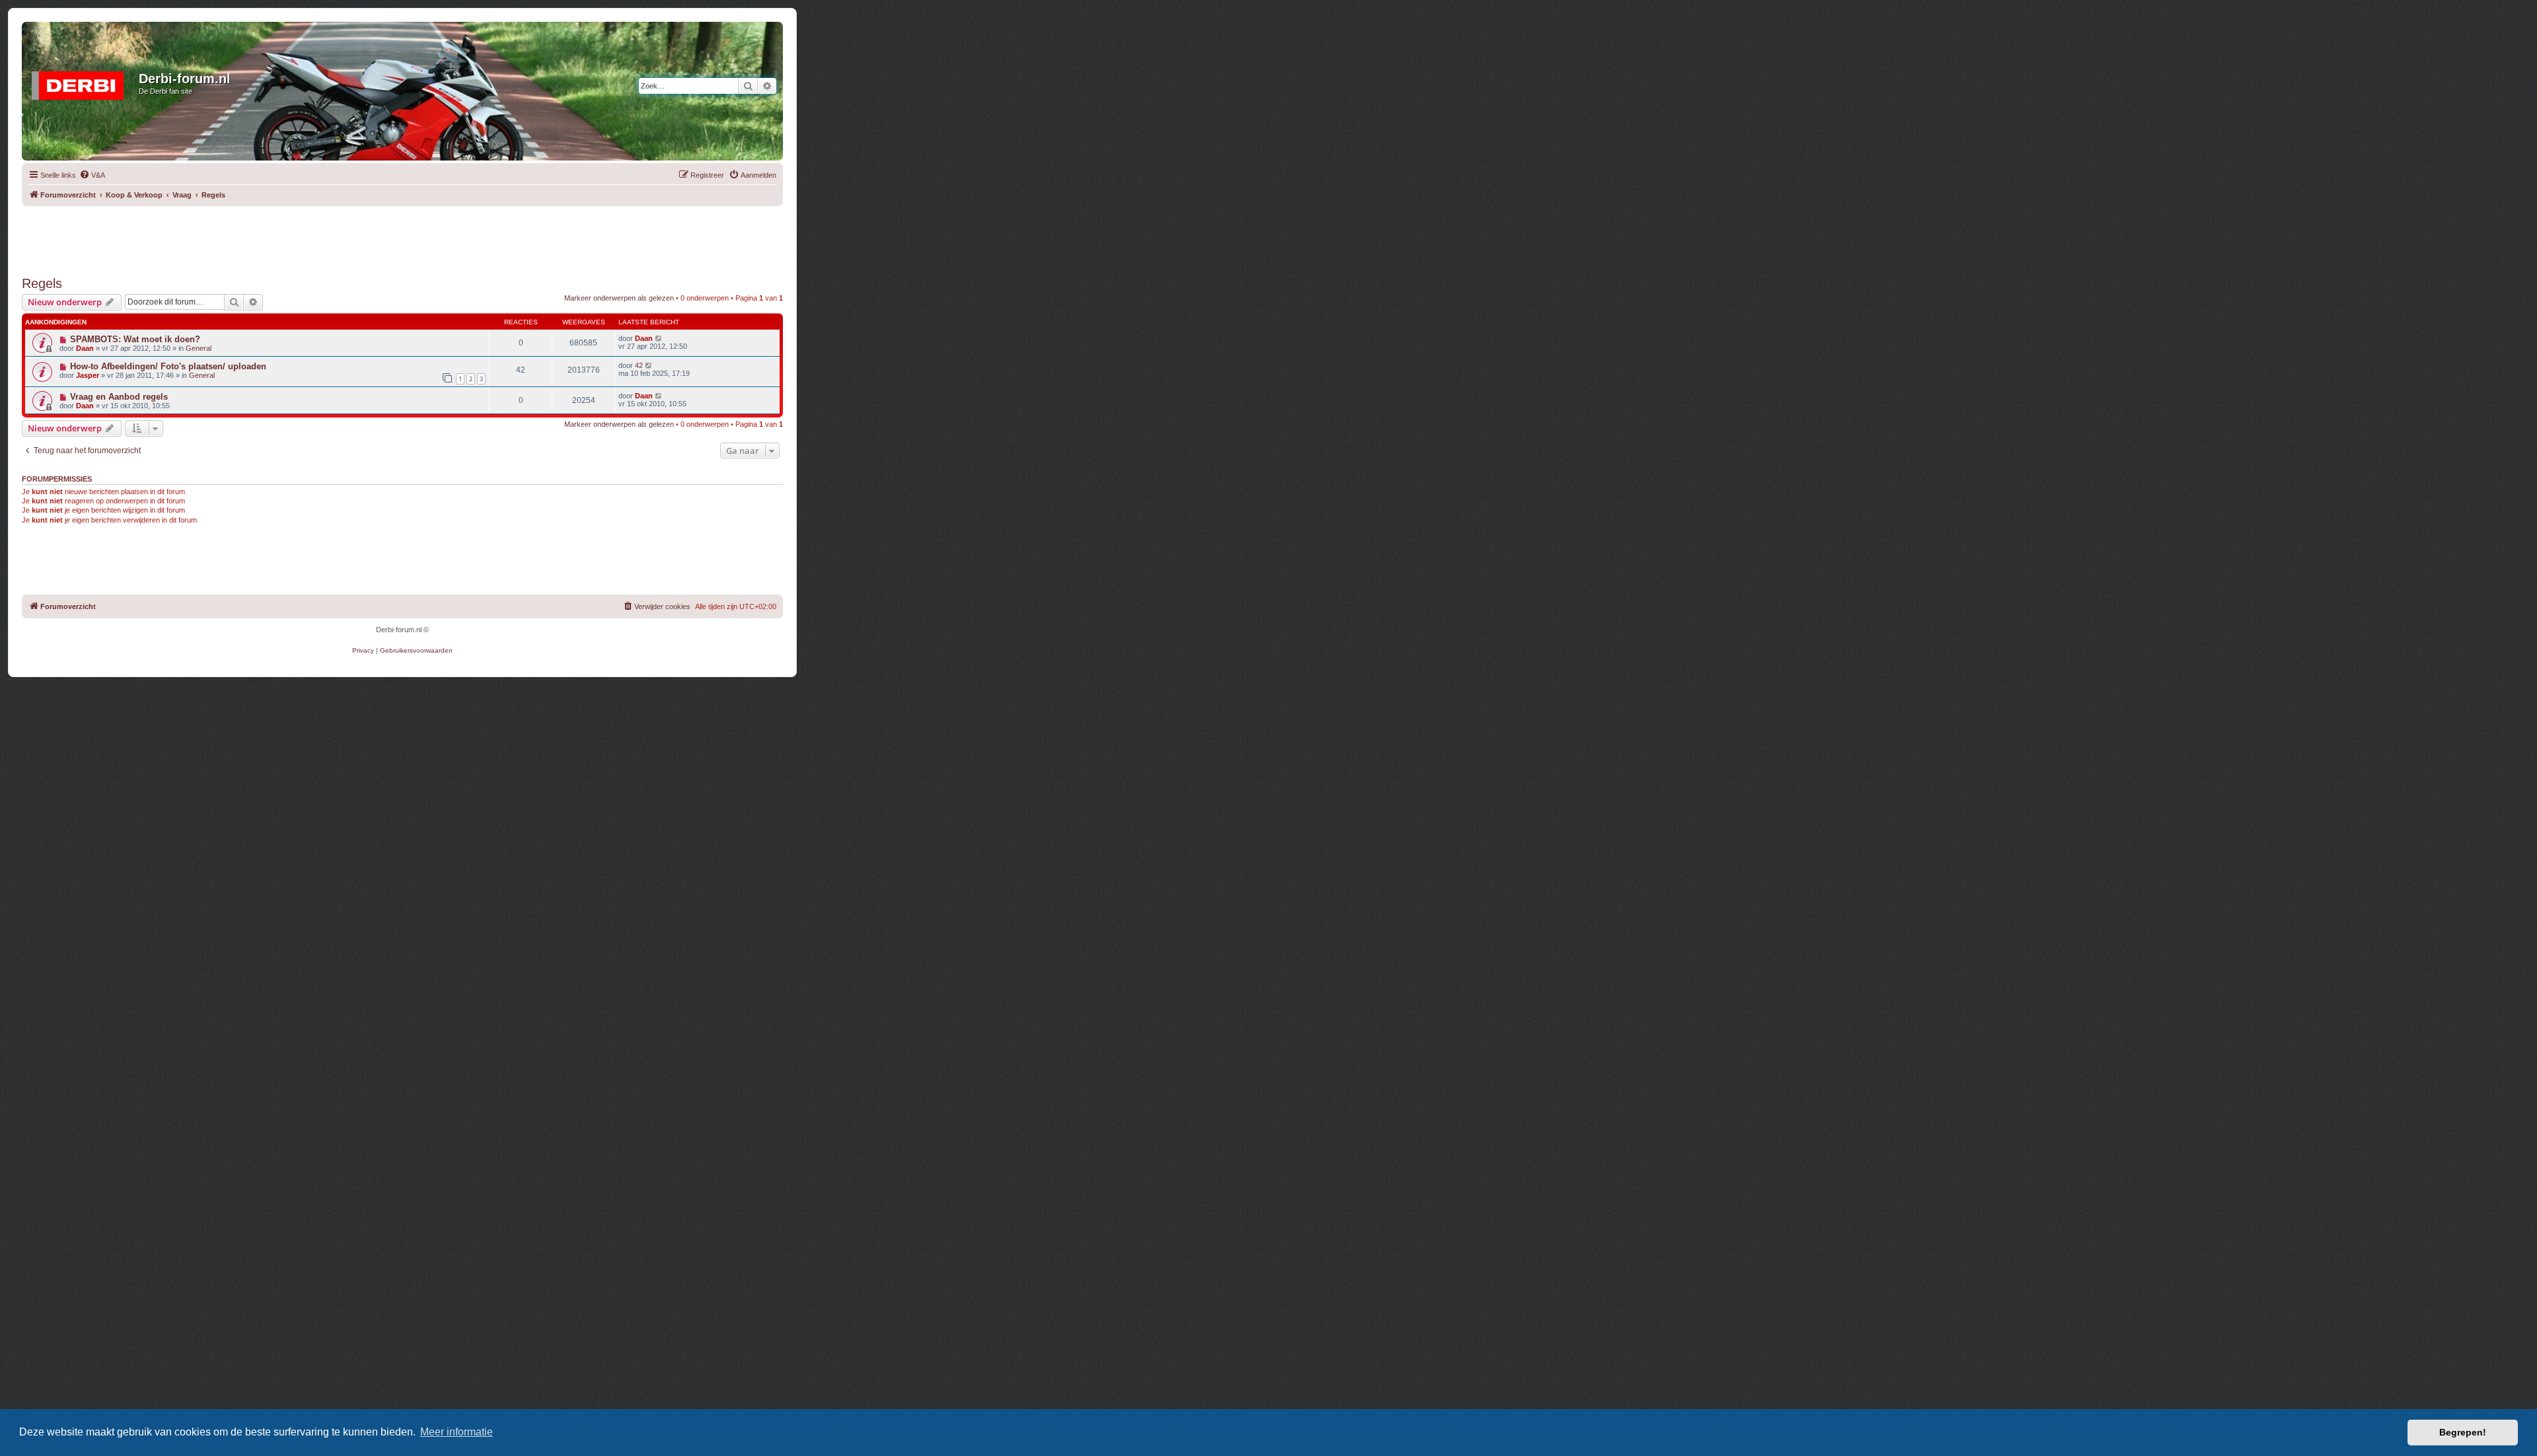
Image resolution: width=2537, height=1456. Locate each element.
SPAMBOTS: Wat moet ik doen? (135, 339)
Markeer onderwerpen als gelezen (619, 298)
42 (639, 365)
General (199, 348)
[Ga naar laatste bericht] (659, 338)
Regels (42, 283)
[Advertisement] (402, 236)
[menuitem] (92, 175)
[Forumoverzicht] (82, 83)
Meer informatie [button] (457, 1432)
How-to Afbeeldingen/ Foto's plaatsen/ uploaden (168, 366)
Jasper (88, 375)
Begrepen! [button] (2463, 1432)
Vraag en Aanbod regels (119, 397)
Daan (85, 348)
